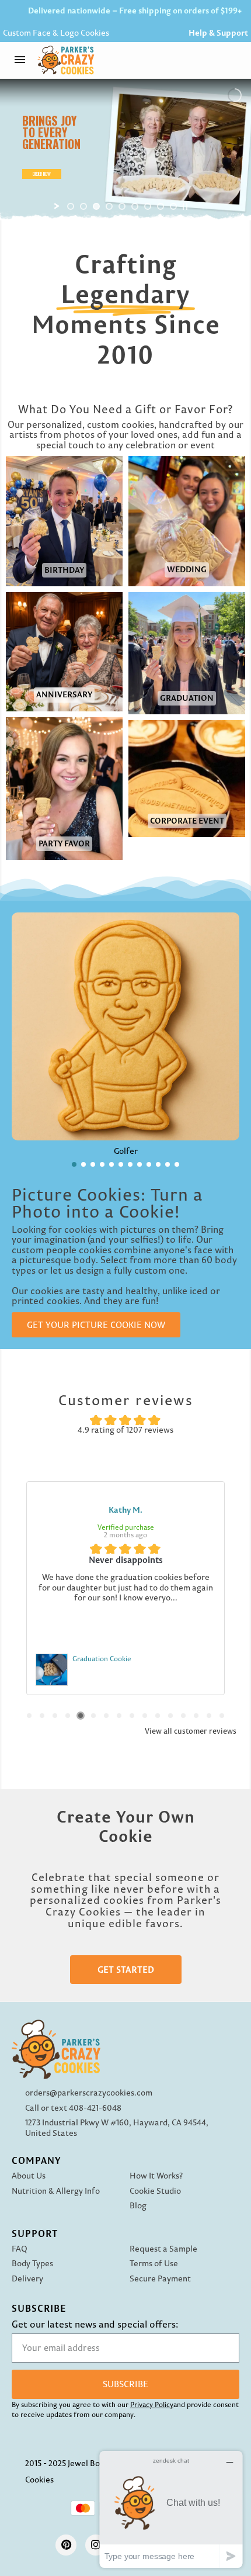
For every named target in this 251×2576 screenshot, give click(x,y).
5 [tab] (81, 1716)
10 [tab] (145, 1716)
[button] (236, 60)
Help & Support (218, 33)
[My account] (207, 60)
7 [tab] (106, 1716)
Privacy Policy (152, 2404)
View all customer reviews (191, 1731)
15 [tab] (209, 1716)
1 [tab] (29, 1716)
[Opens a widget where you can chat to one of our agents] (171, 2509)
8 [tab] (119, 1716)
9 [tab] (132, 1716)
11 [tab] (158, 1716)
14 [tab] (196, 1716)
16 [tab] (222, 1716)
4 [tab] (68, 1716)
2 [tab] (42, 1716)
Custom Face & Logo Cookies (56, 33)
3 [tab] (55, 1716)
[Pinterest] (66, 2545)
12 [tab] (170, 1716)
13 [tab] (183, 1716)
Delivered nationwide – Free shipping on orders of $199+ (135, 11)
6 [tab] (93, 1716)
